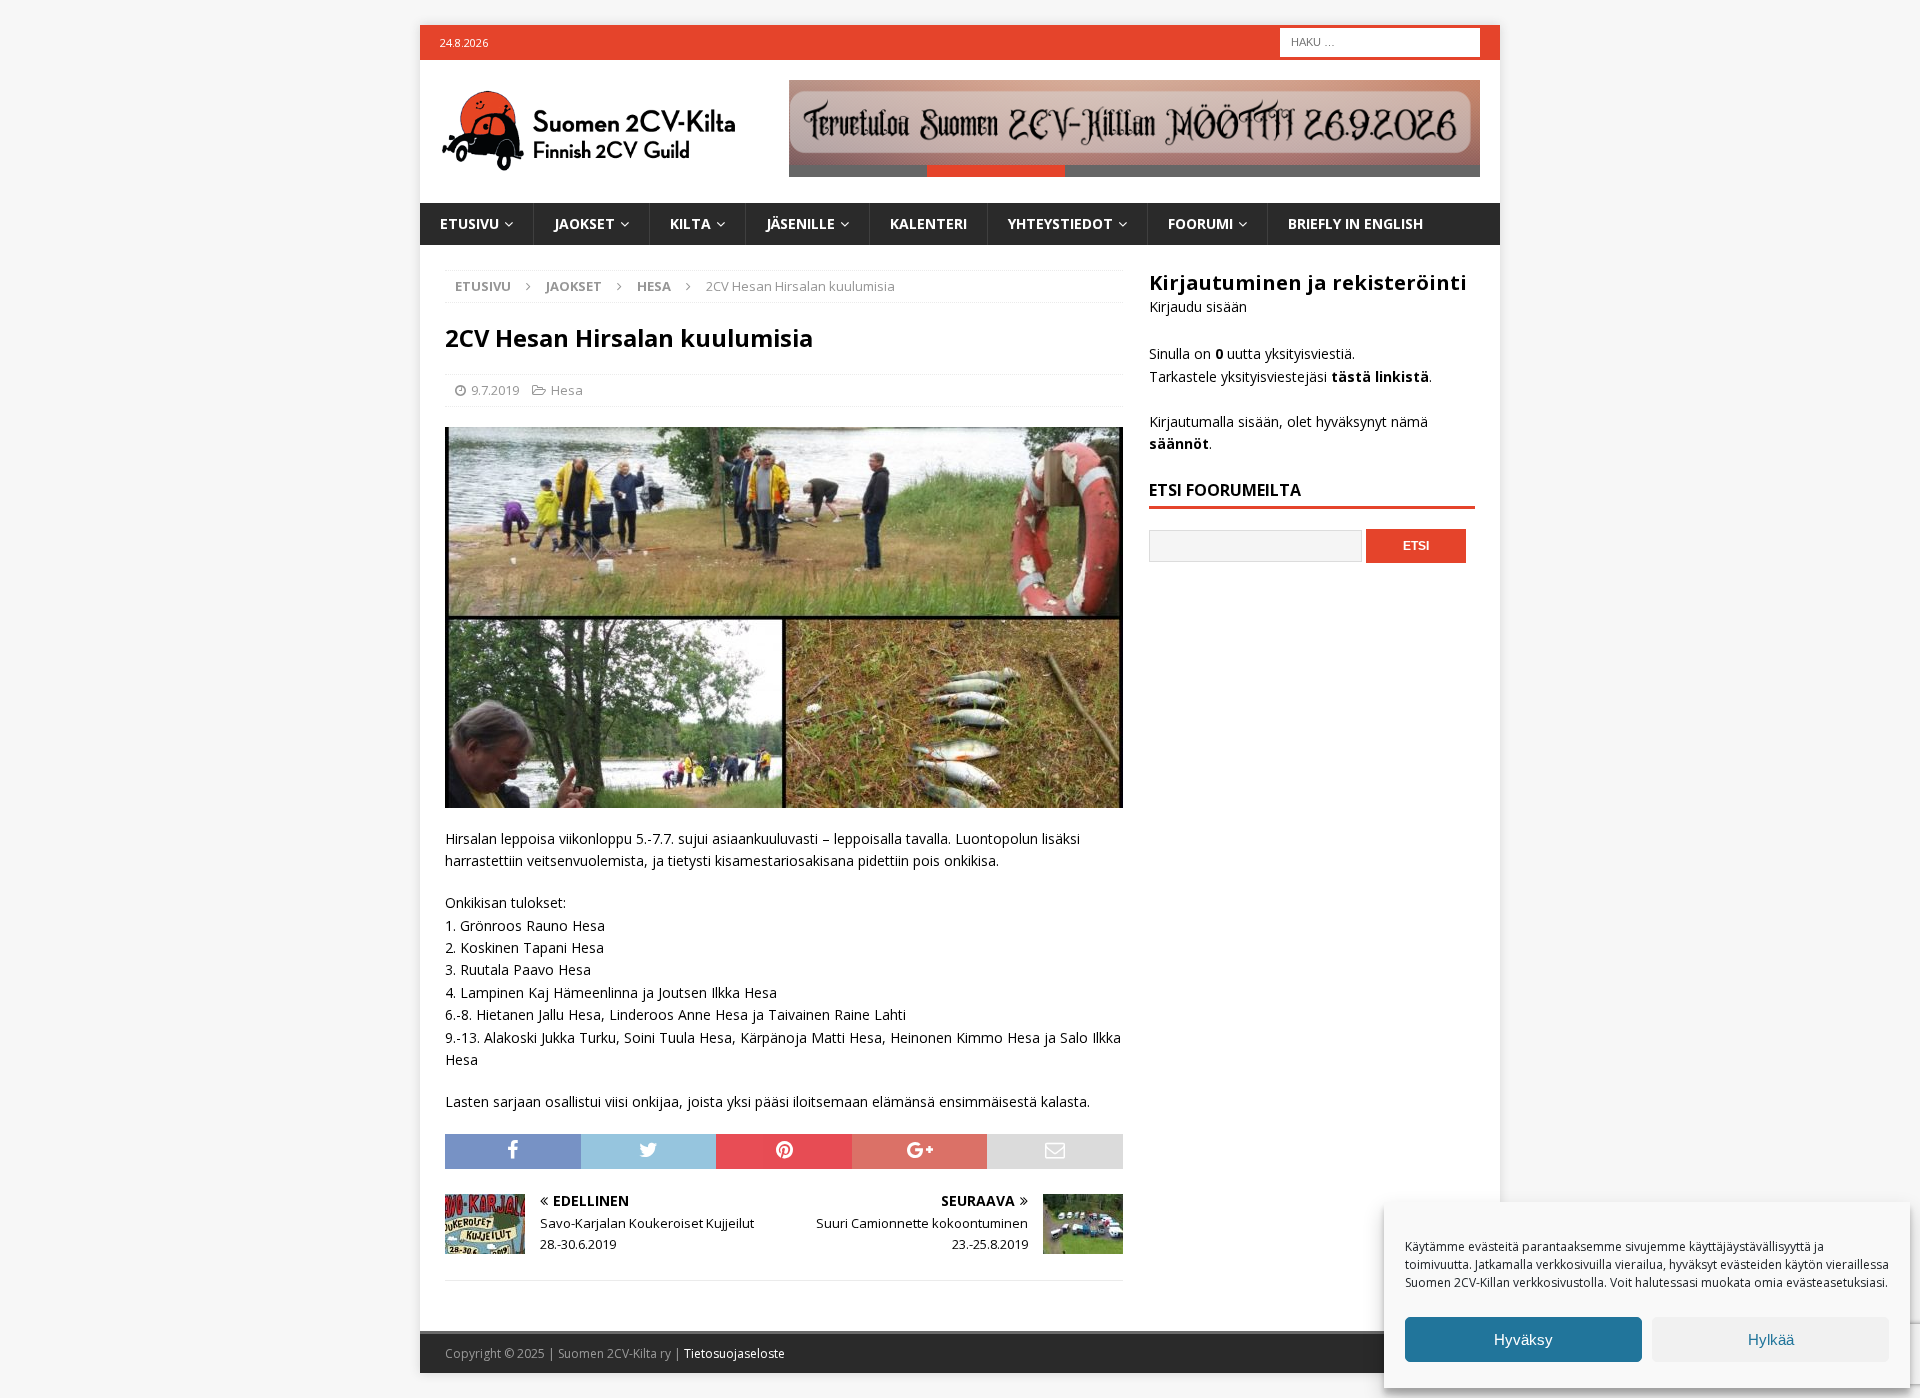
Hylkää (1771, 1339)
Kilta (690, 223)
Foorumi (1200, 223)
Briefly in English (1355, 223)
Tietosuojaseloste (734, 1353)
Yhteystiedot (1060, 223)
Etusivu (469, 223)
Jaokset (584, 223)
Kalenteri (928, 223)
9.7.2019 (495, 390)
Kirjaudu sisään (1198, 306)
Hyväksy (1523, 1339)
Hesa (567, 390)
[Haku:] (1380, 40)
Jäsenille (800, 223)
